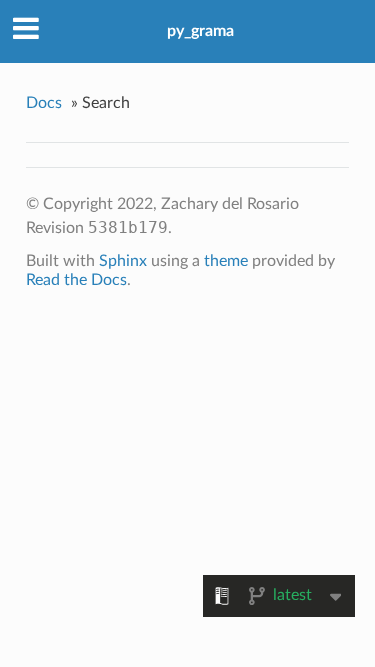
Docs (44, 103)
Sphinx (123, 261)
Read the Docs (76, 280)
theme (226, 261)
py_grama (200, 31)
